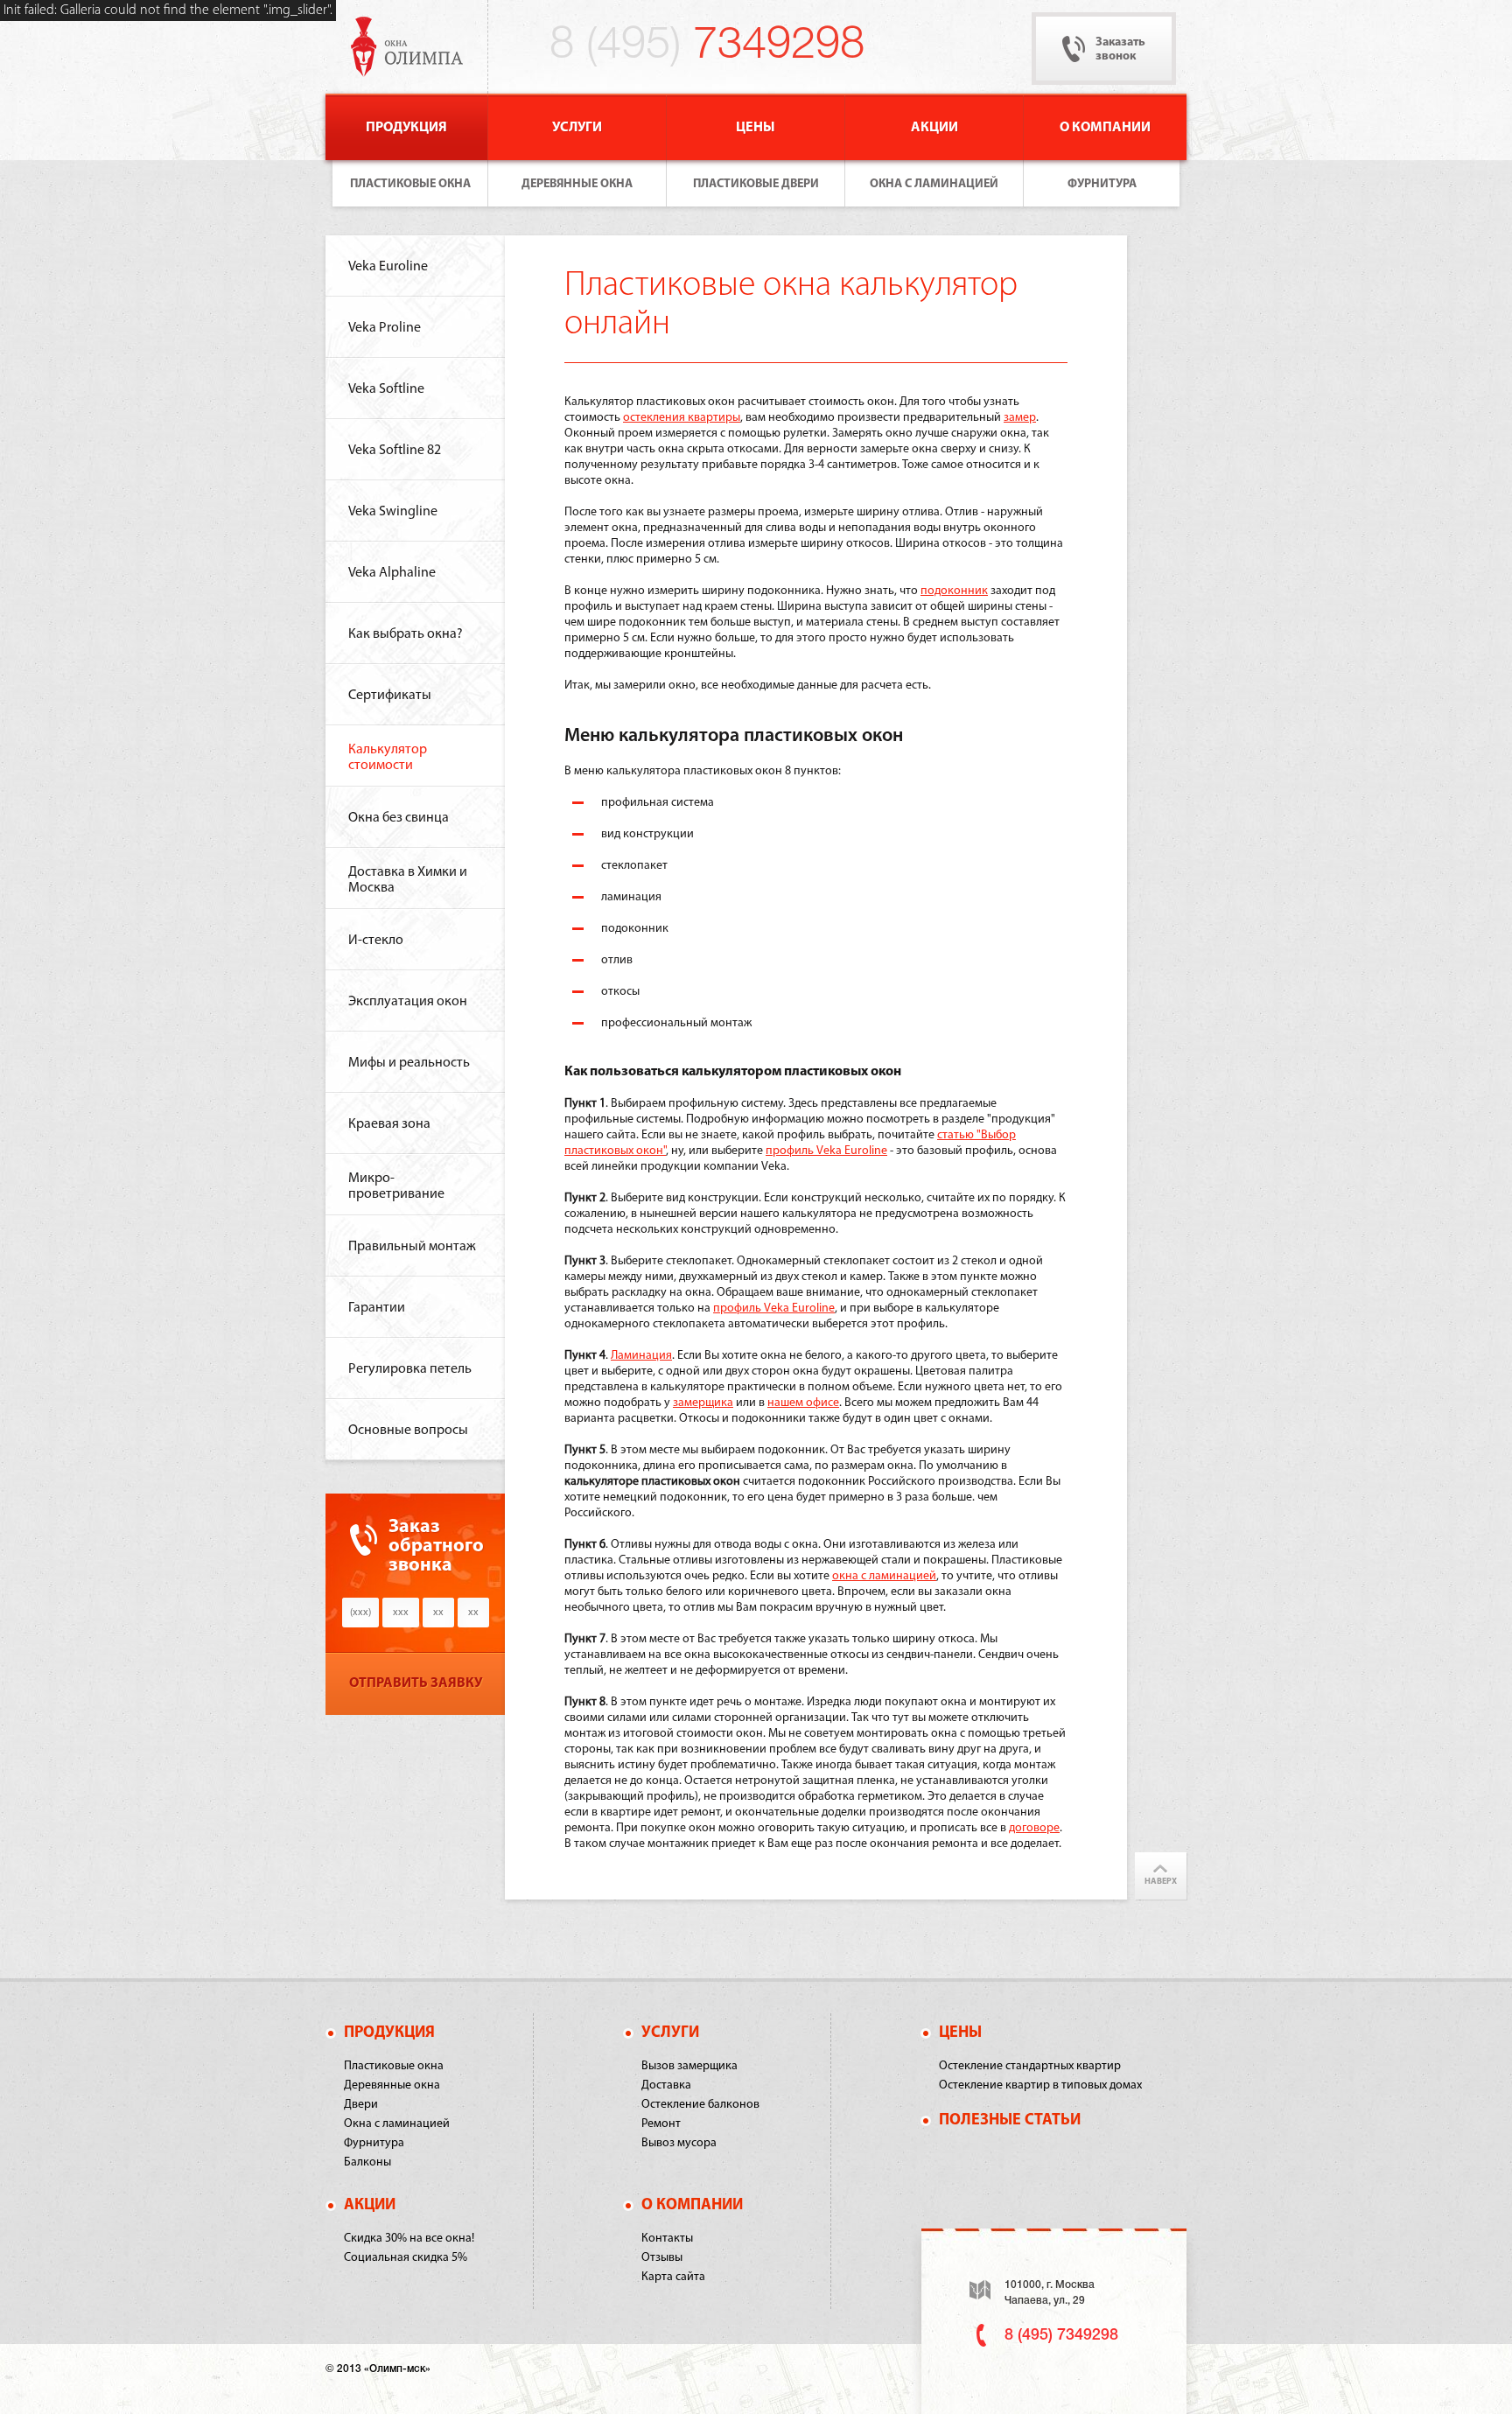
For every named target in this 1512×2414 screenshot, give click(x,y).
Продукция (406, 128)
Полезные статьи (1010, 2121)
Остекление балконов (700, 2105)
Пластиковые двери (756, 184)
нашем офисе (803, 1403)
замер (1020, 418)
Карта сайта (673, 2277)
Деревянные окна (577, 184)
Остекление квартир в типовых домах (1040, 2085)
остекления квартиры (682, 418)
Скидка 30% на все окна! (409, 2239)
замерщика (703, 1403)
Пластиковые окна (410, 184)
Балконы (367, 2162)
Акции (934, 128)
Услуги (577, 128)
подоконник (954, 591)
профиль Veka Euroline (826, 1151)
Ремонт (661, 2124)
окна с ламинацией (884, 1576)
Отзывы (662, 2258)
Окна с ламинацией (934, 184)
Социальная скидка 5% (406, 2258)
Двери (361, 2105)
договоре (1034, 1828)
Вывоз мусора (679, 2143)
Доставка (666, 2085)
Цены (756, 128)
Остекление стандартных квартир (1030, 2066)
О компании (1105, 128)
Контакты (667, 2239)
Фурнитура (1102, 184)
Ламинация (641, 1356)
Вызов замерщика (689, 2066)
